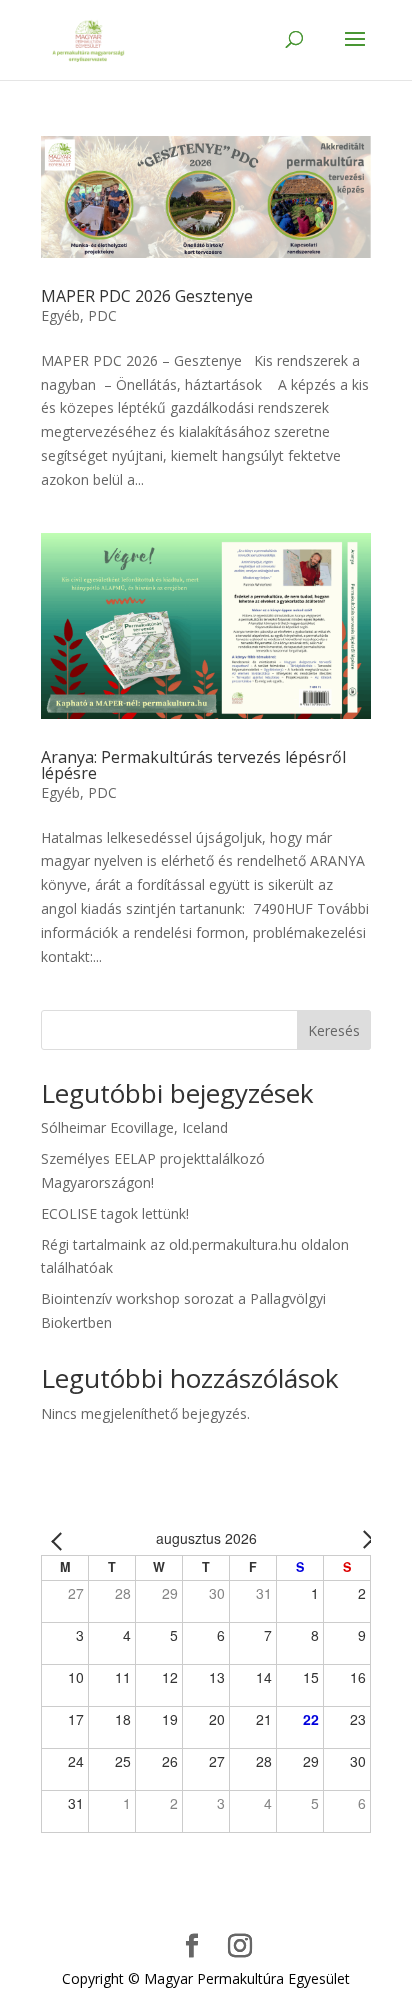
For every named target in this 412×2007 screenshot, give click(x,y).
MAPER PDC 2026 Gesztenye (147, 296)
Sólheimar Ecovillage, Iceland (134, 1127)
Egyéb (60, 315)
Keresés (334, 1030)
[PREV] (60, 1539)
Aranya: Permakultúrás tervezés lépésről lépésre (193, 765)
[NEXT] (352, 1539)
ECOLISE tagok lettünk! (115, 1213)
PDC (102, 315)
